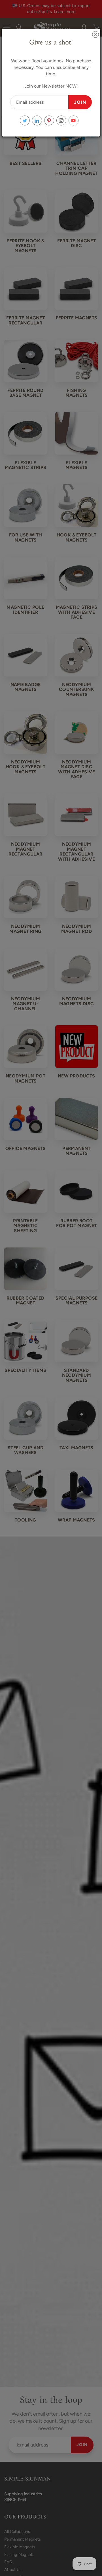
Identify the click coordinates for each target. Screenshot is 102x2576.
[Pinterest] (49, 121)
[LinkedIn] (37, 121)
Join (80, 102)
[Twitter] (25, 121)
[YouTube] (74, 121)
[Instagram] (61, 121)
